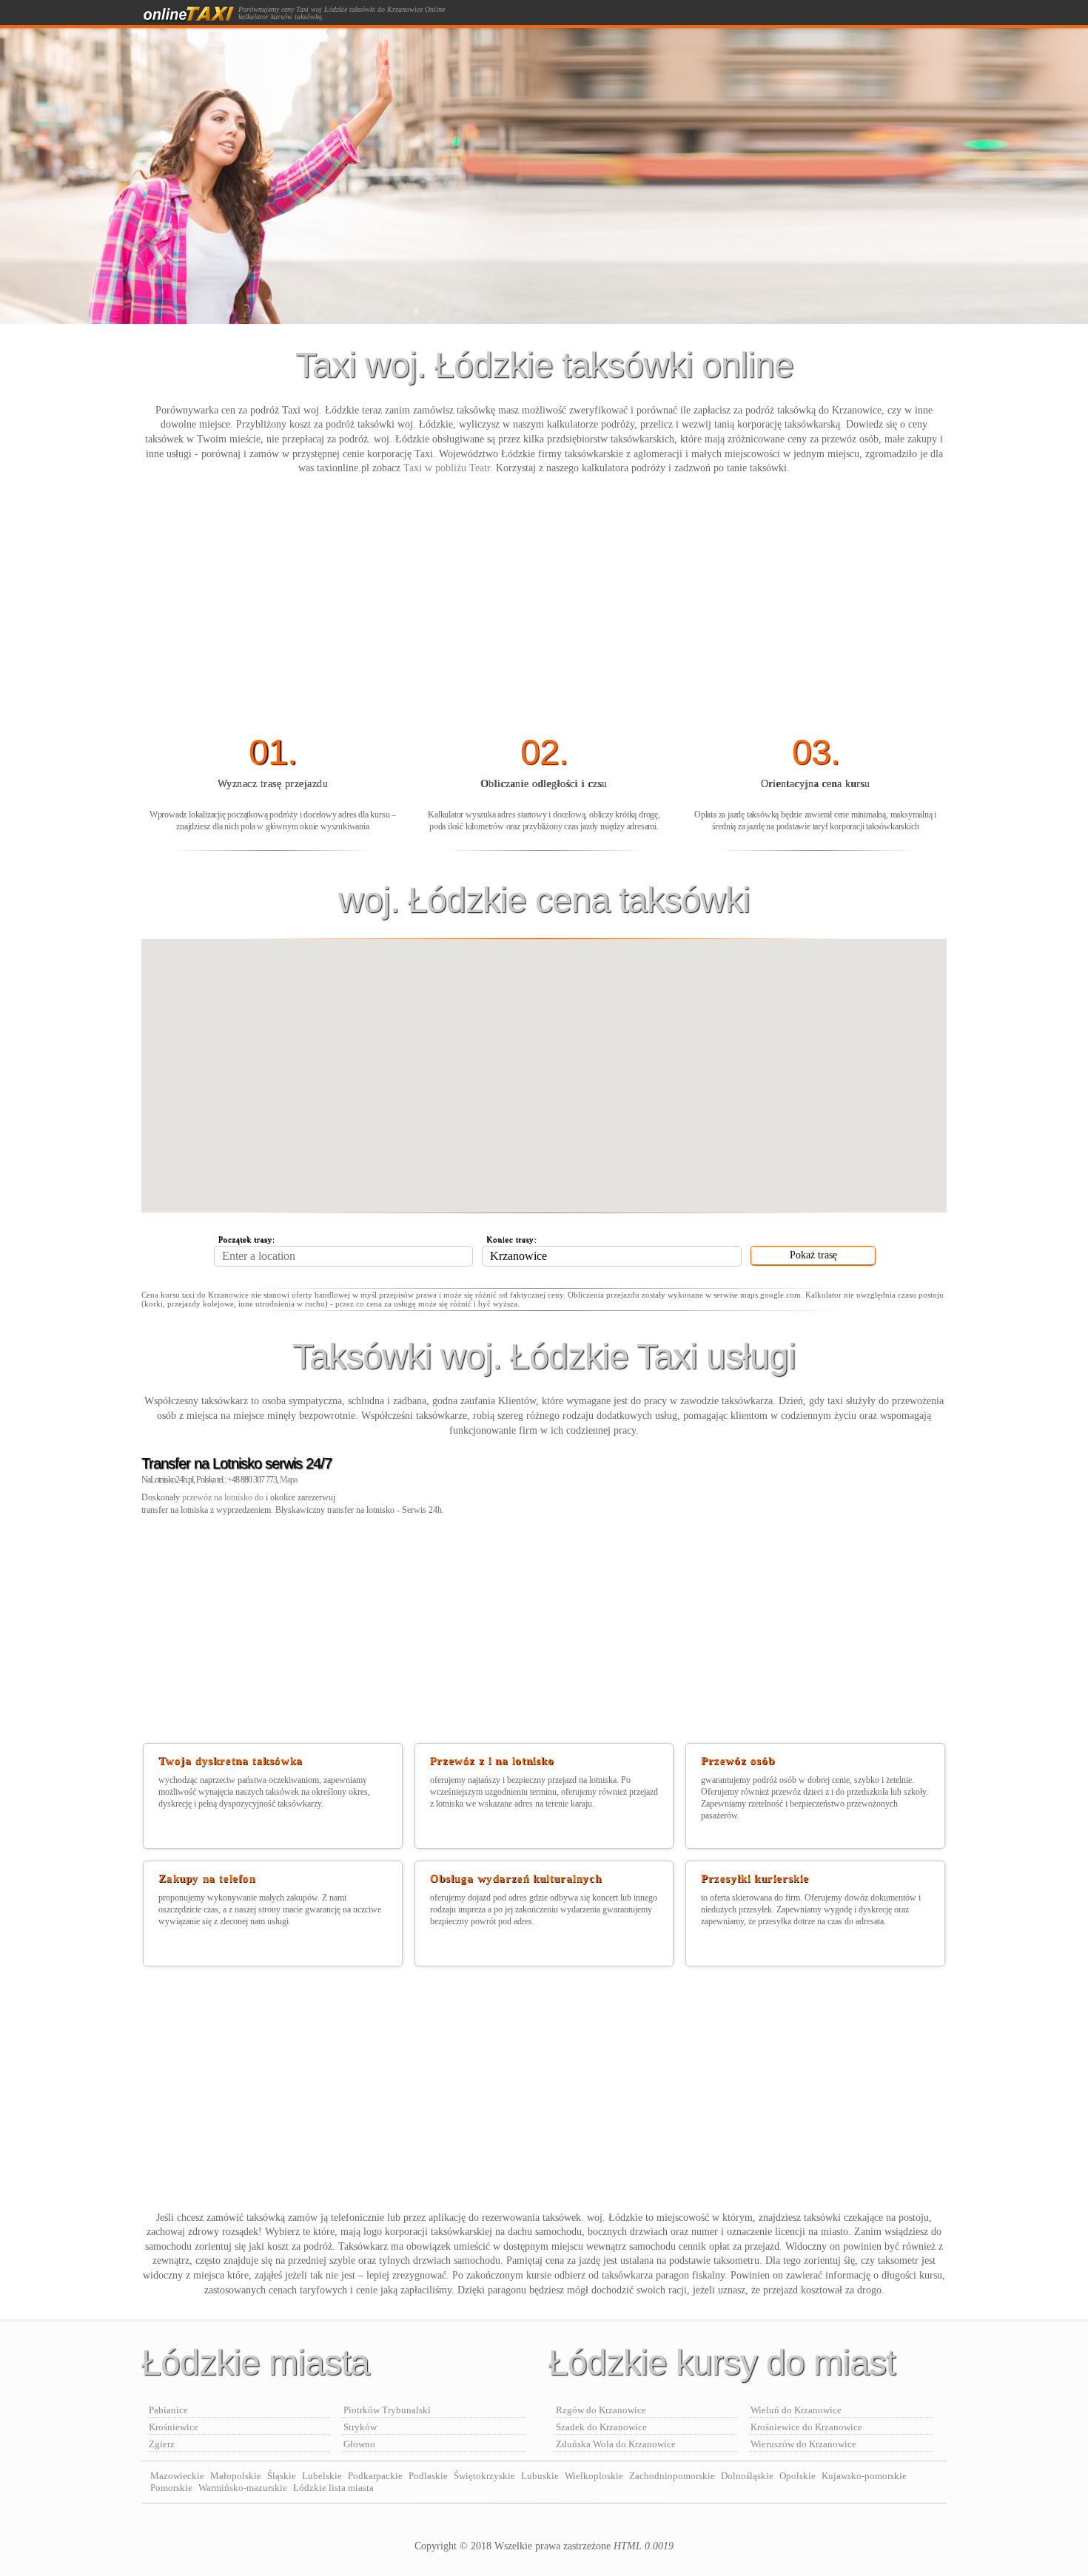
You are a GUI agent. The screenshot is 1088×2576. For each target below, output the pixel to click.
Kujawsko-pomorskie (864, 2476)
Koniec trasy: (511, 1239)
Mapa (288, 1480)
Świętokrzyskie (484, 2476)
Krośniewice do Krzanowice (806, 2427)
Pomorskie (171, 2488)
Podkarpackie (375, 2476)
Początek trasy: (247, 1239)
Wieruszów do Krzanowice (803, 2444)
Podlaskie (428, 2476)
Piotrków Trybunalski (387, 2410)
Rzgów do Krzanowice (601, 2410)
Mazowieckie (177, 2476)
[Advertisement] (544, 606)
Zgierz (162, 2444)
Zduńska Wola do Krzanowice (616, 2444)
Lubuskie (540, 2476)
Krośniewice (174, 2427)
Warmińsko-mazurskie (243, 2488)
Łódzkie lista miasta (333, 2488)
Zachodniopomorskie (672, 2476)
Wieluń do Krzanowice (796, 2410)
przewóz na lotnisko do (224, 1497)
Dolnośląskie (747, 2476)
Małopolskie (236, 2476)
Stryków (360, 2427)
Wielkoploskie (594, 2476)
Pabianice (168, 2410)
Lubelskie (322, 2476)
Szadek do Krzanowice (601, 2427)
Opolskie (797, 2476)
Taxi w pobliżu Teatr (447, 468)
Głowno (359, 2444)
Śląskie (282, 2476)
